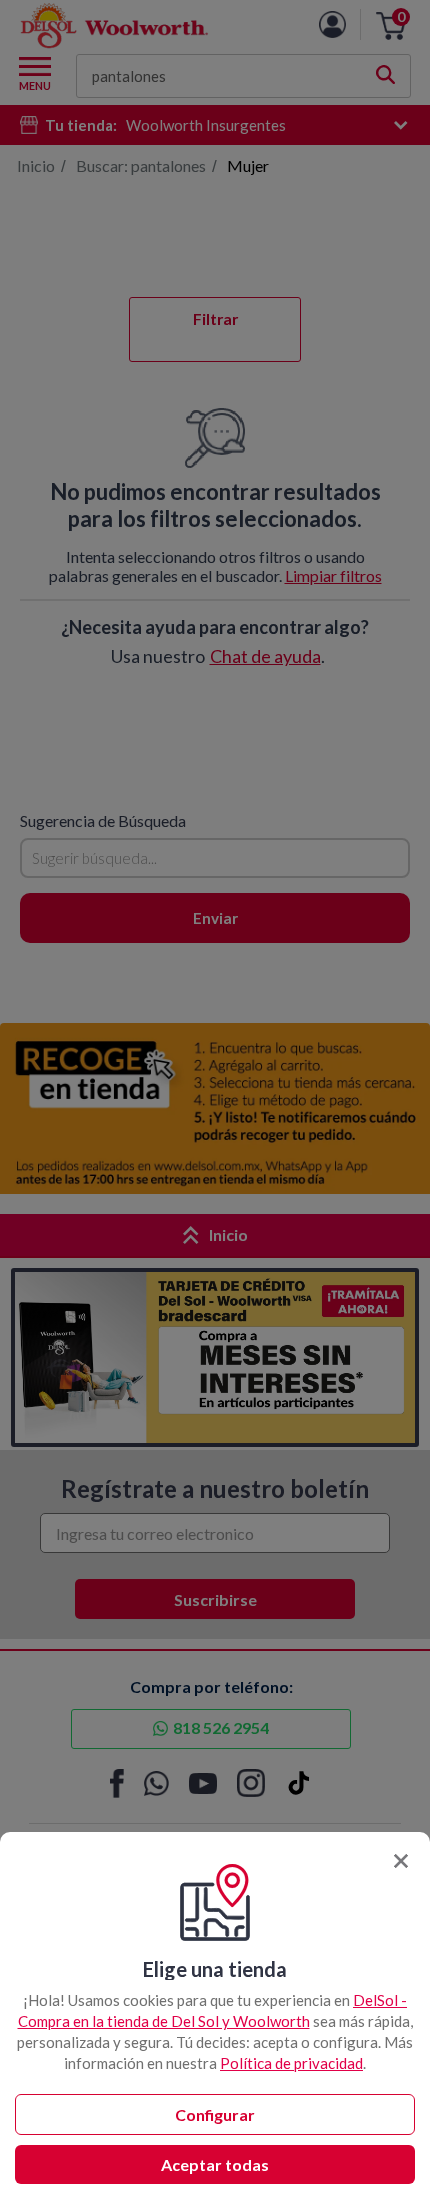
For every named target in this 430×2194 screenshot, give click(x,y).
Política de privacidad (291, 2063)
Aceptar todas (215, 2164)
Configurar (215, 2114)
